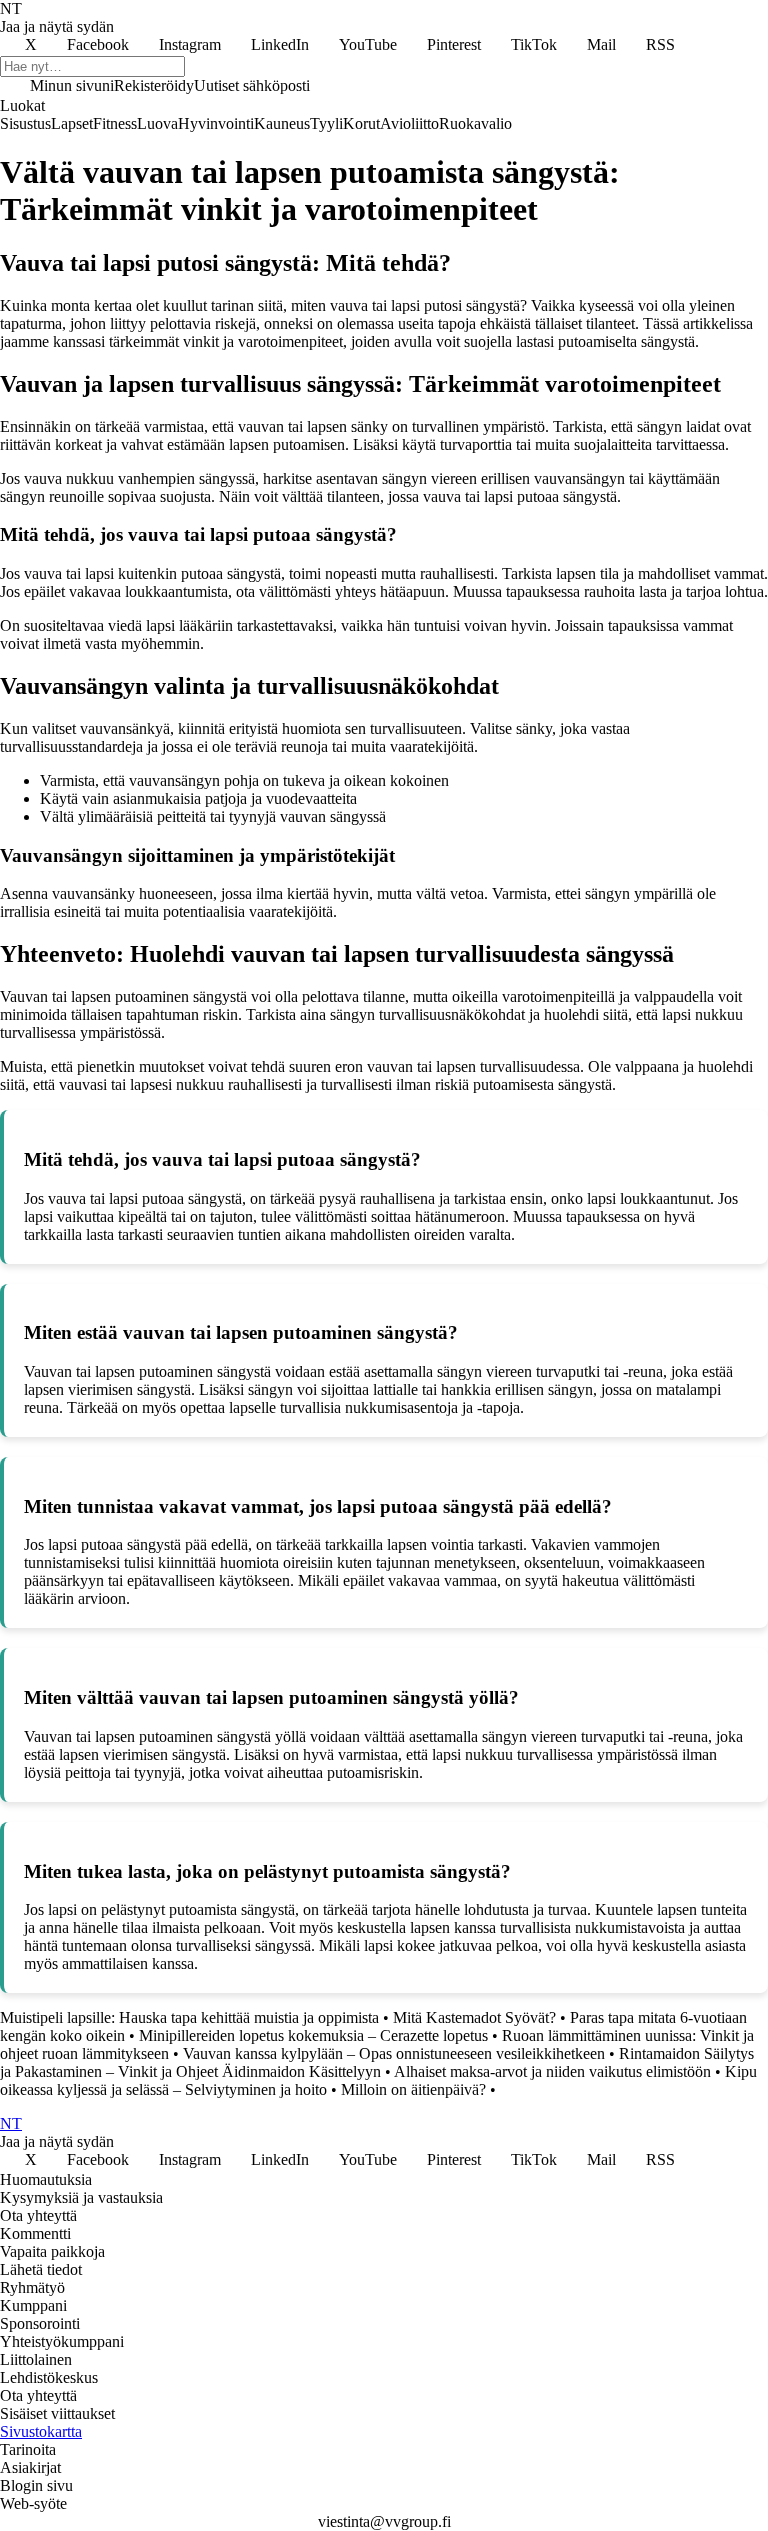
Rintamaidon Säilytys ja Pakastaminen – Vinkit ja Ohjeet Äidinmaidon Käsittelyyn (377, 2062)
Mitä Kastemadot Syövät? (474, 2017)
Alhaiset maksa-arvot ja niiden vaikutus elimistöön (552, 2071)
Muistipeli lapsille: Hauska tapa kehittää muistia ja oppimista (189, 2017)
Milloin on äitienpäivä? (413, 2089)
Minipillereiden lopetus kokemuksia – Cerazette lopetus (313, 2035)
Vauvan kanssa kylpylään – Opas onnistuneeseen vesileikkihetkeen (394, 2053)
